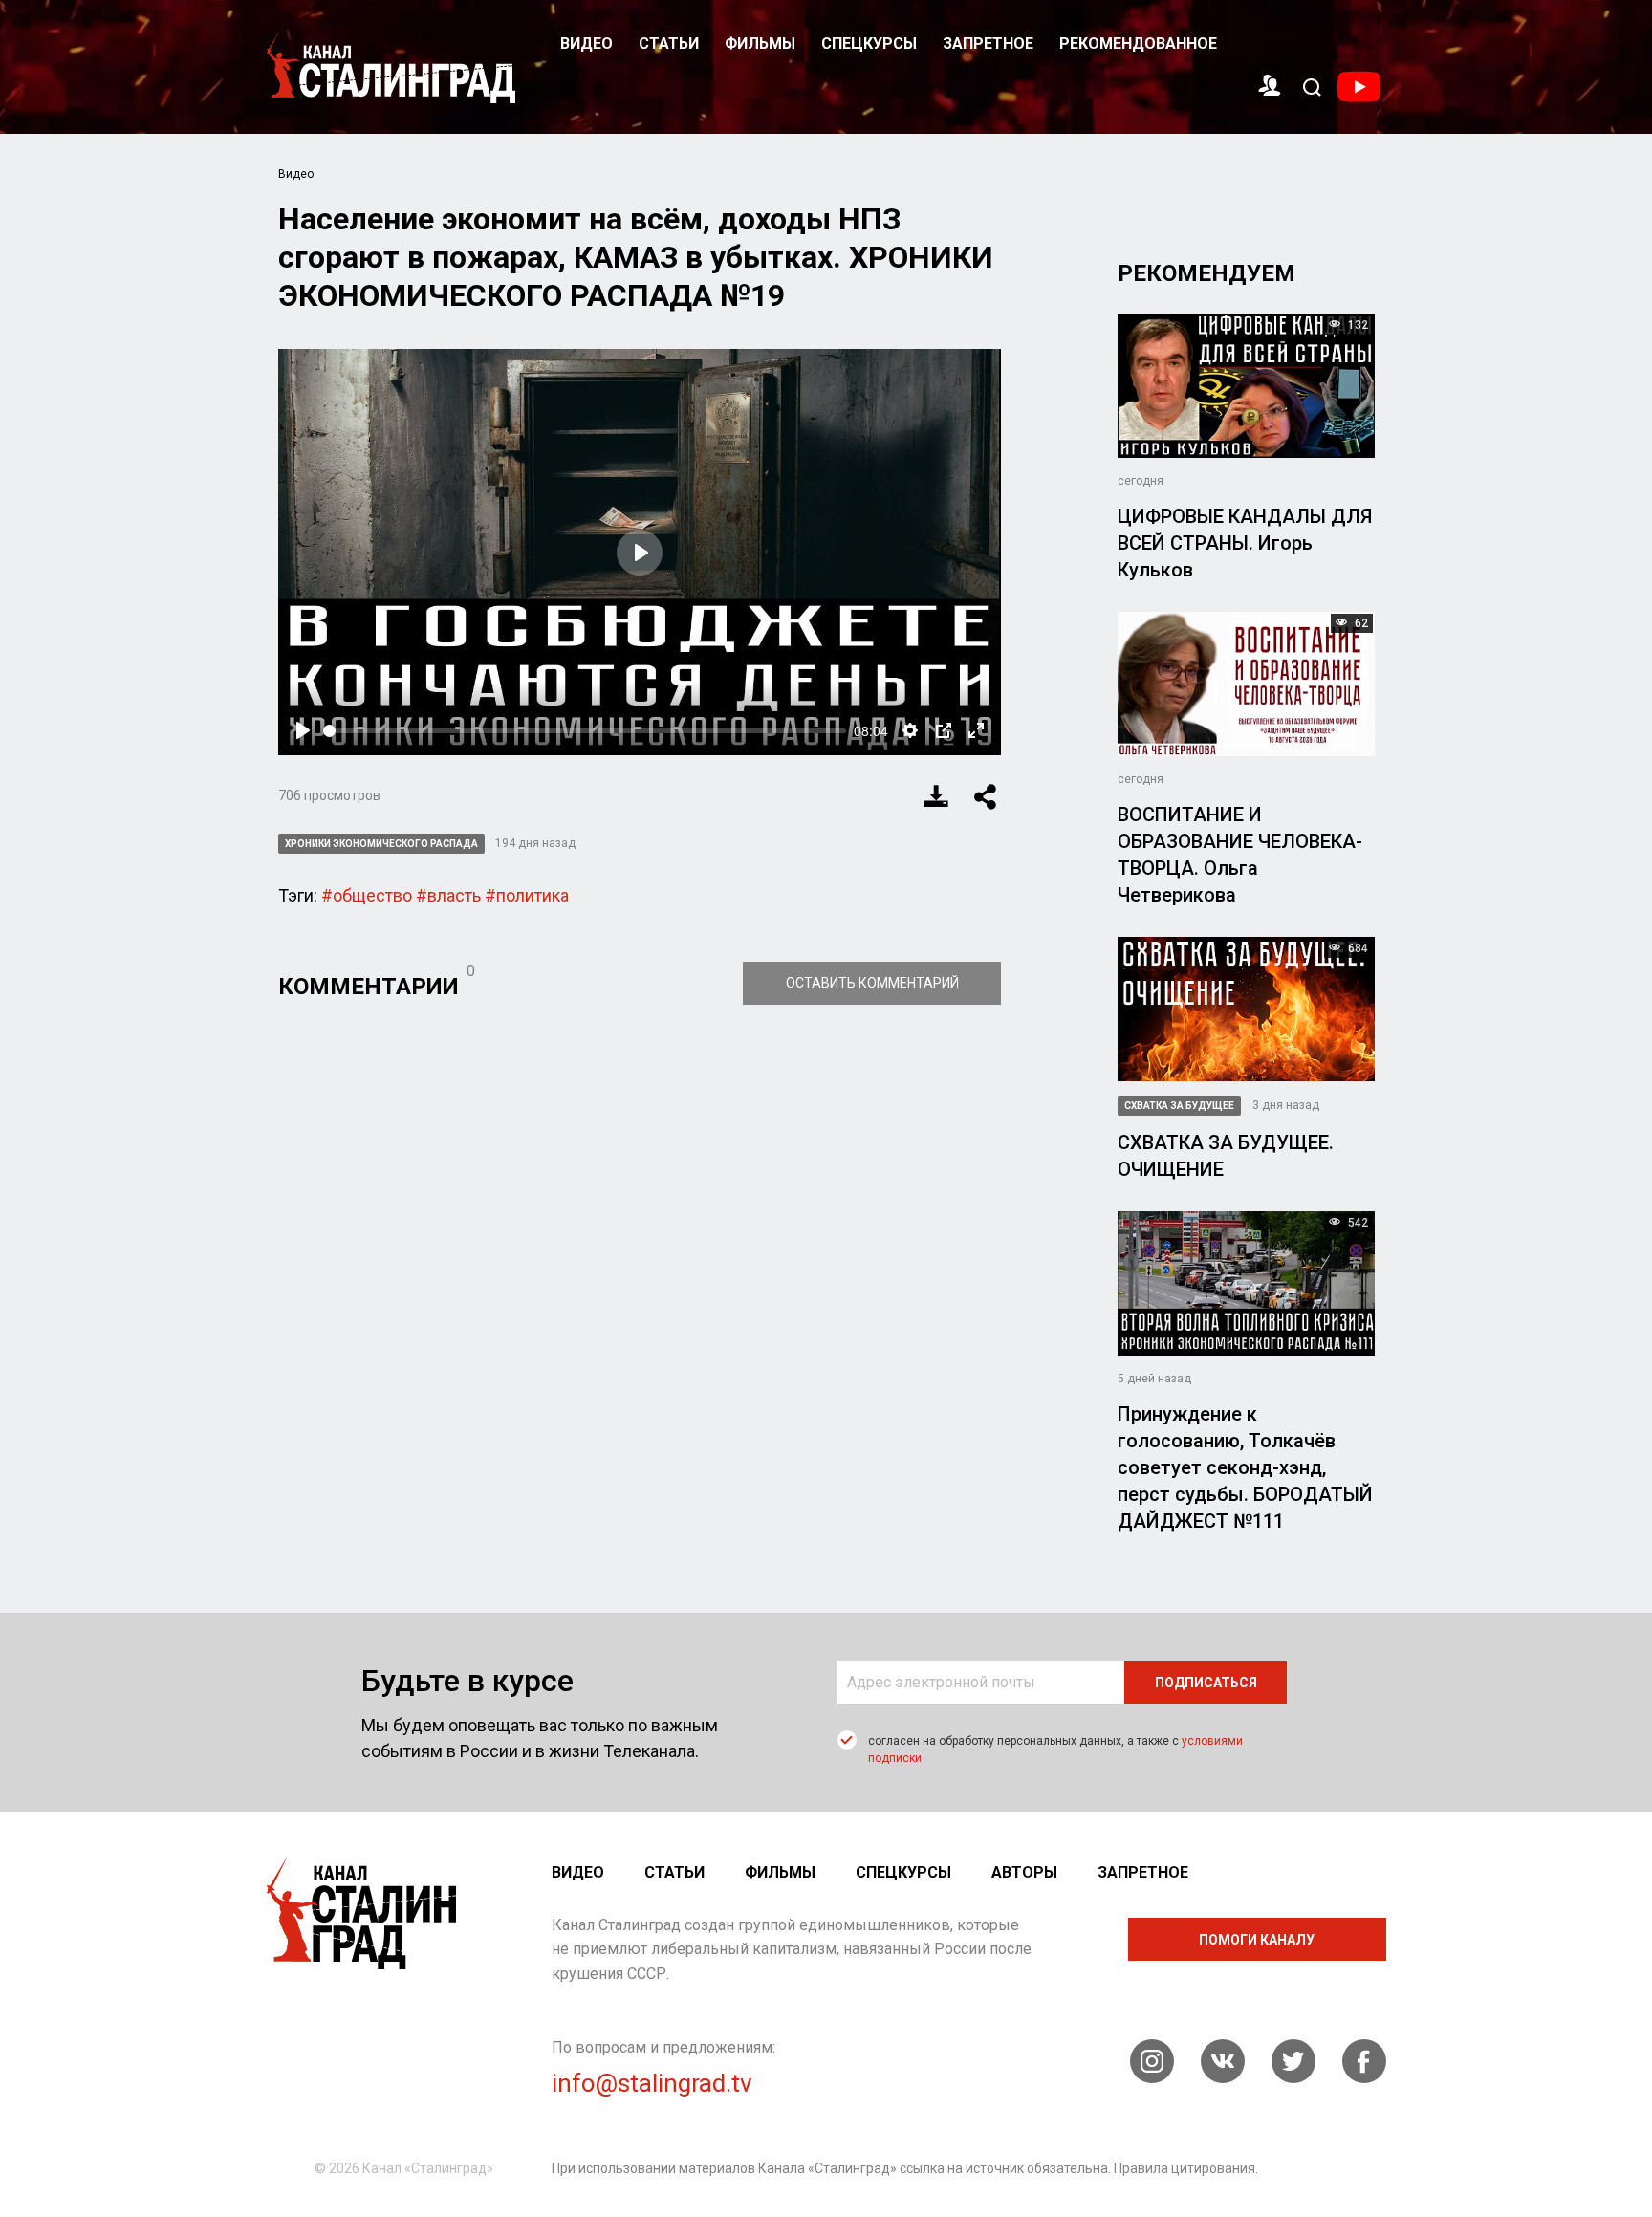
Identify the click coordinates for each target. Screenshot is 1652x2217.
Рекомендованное (1138, 43)
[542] (1246, 1282)
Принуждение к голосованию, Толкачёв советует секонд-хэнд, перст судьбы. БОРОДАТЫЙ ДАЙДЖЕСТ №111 (1245, 1467)
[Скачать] (937, 796)
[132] (1246, 385)
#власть (448, 895)
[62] (1246, 683)
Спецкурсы (869, 43)
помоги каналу (1257, 1940)
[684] (1246, 1007)
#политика (527, 895)
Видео (587, 43)
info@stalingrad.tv (652, 2083)
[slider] (585, 731)
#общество (367, 895)
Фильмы (760, 43)
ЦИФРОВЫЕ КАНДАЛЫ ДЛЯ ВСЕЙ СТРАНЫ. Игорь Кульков (1245, 543)
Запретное (988, 43)
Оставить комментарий (872, 983)
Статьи (669, 43)
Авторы (1024, 1872)
